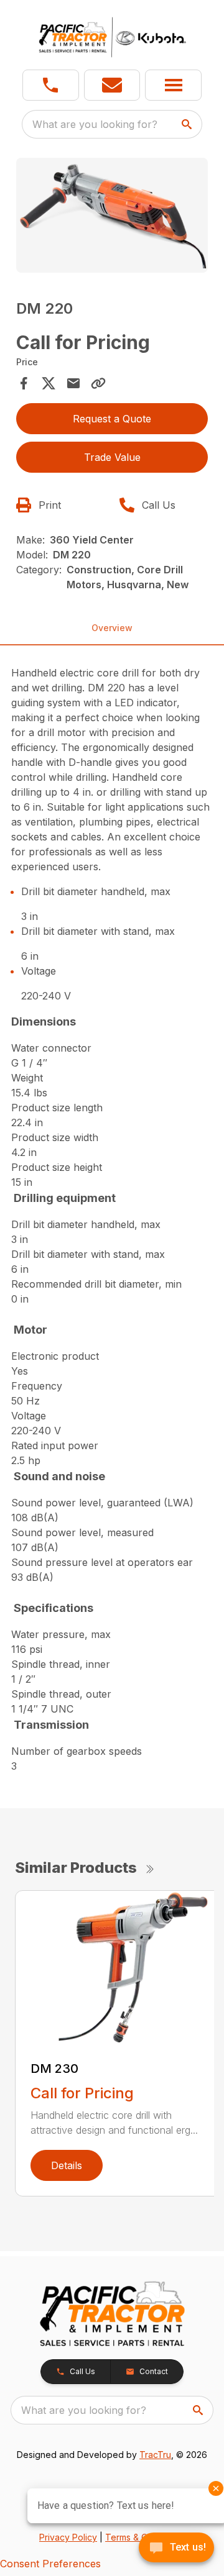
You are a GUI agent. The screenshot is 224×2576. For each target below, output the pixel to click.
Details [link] (67, 2165)
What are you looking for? (95, 124)
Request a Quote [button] (112, 419)
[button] (51, 85)
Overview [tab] (112, 628)
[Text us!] (176, 2549)
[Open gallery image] (112, 215)
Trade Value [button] (112, 457)
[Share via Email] (73, 383)
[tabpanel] (112, 217)
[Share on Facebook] (24, 383)
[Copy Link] (98, 383)
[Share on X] (49, 383)
